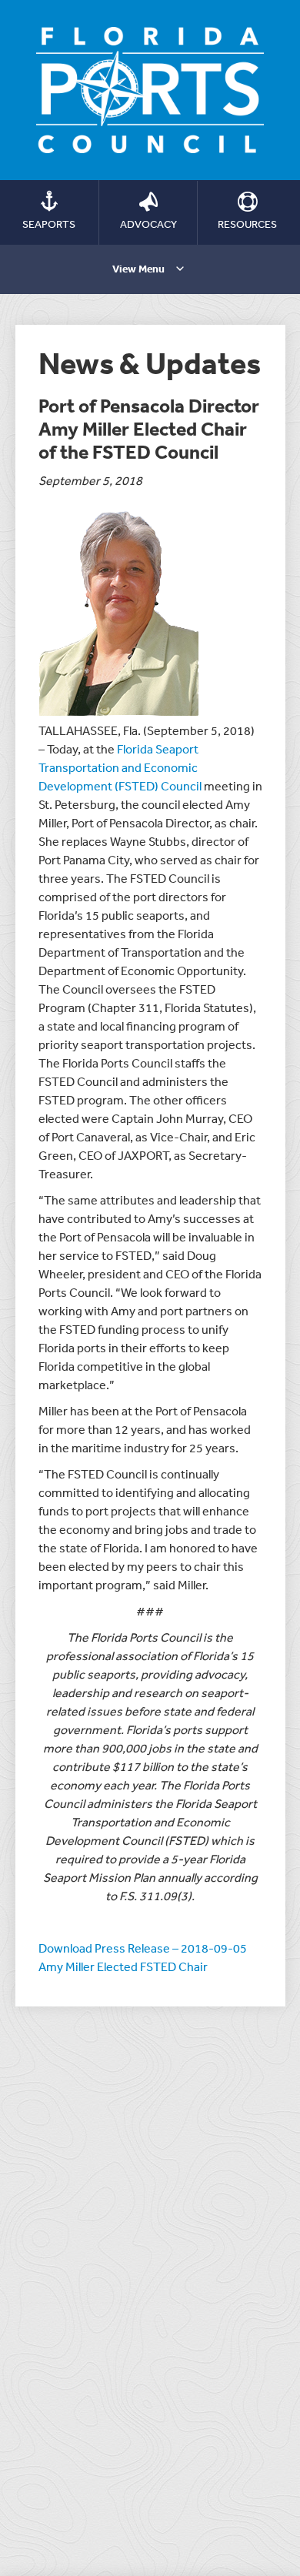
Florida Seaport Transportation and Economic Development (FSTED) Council (121, 767)
